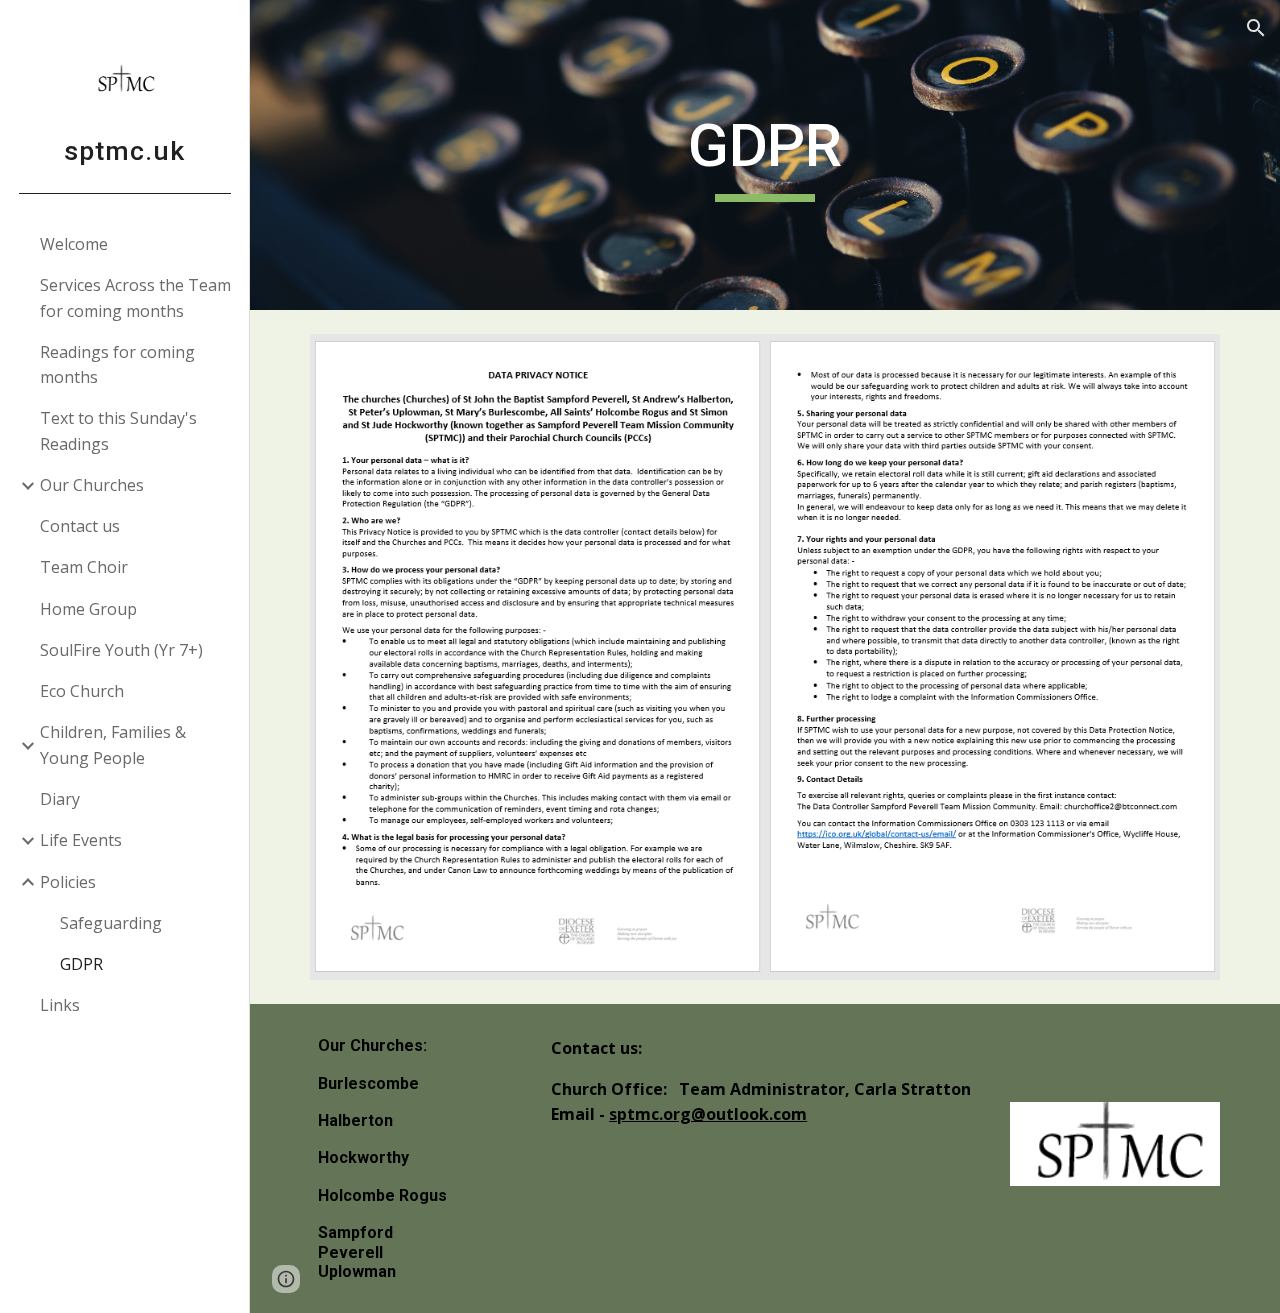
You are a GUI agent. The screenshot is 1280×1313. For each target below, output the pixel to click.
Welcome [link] (74, 244)
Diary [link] (60, 799)
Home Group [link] (88, 609)
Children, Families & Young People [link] (113, 744)
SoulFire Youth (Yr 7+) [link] (121, 650)
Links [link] (60, 1005)
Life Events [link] (81, 840)
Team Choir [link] (84, 567)
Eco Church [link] (82, 691)
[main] (764, 155)
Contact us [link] (80, 526)
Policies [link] (68, 882)
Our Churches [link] (92, 485)
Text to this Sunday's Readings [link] (118, 430)
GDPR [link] (81, 964)
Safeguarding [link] (111, 923)
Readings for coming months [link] (117, 364)
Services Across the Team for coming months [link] (135, 297)
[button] (1256, 28)
